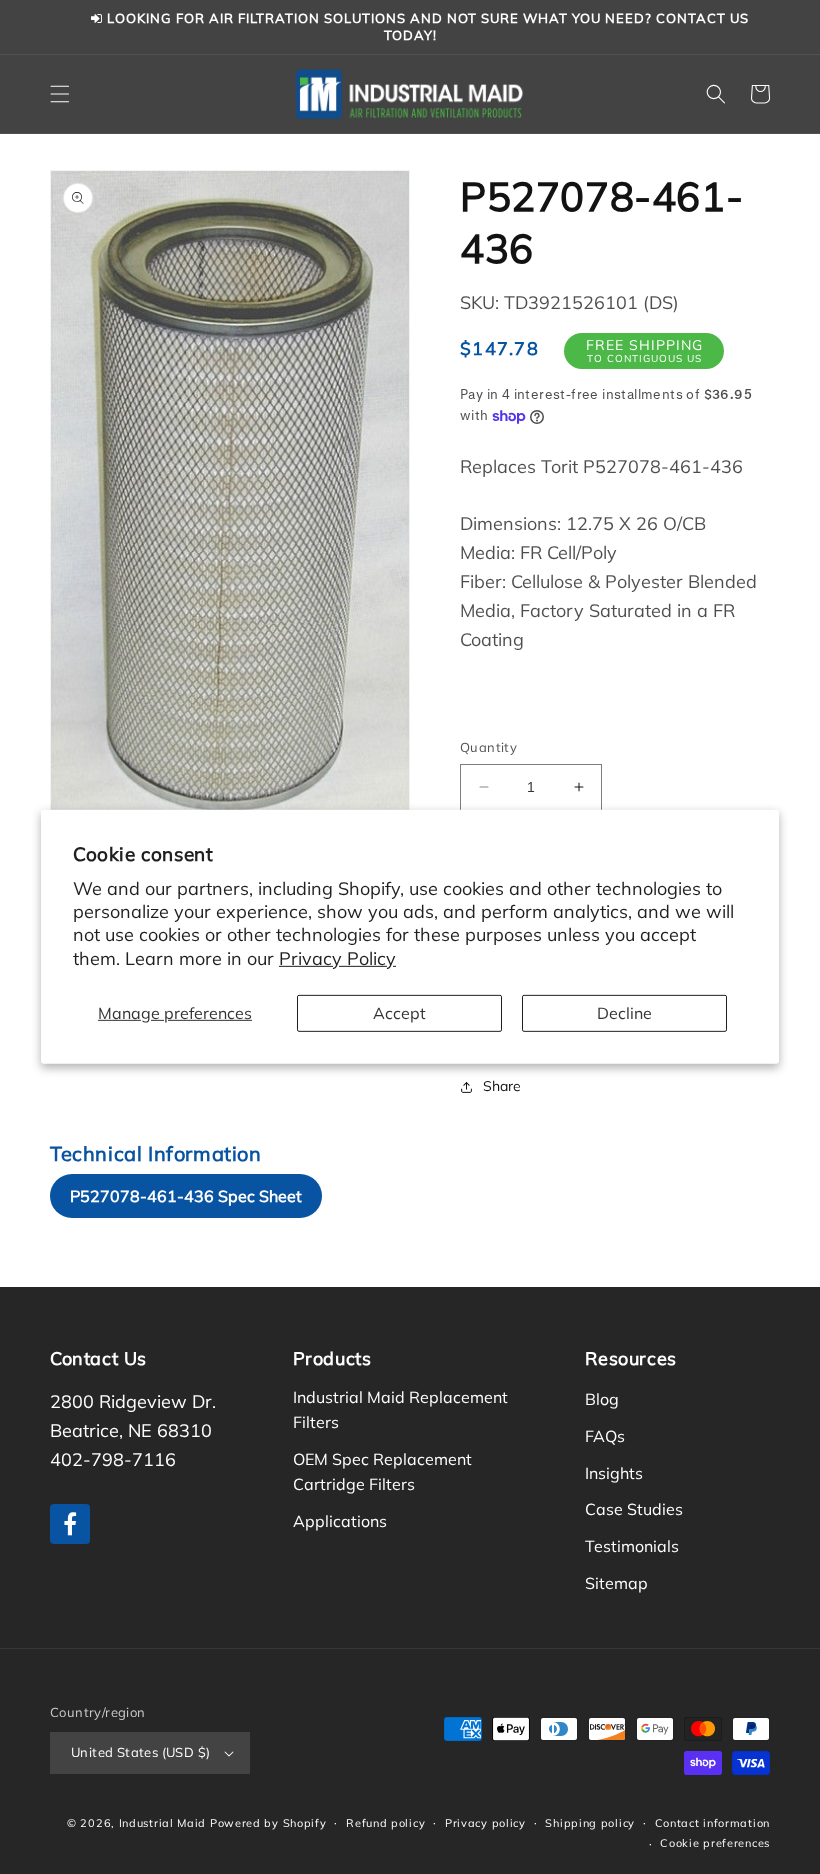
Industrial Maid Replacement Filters (400, 1409)
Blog (602, 1399)
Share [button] (502, 1086)
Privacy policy (485, 1823)
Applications (340, 1521)
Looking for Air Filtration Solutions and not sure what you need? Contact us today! (426, 26)
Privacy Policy (337, 958)
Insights (614, 1473)
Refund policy (385, 1823)
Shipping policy (590, 1823)
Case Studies (634, 1509)
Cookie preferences (715, 1843)
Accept (399, 1013)
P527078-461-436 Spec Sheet (186, 1196)
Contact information (712, 1823)
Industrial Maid (163, 1823)
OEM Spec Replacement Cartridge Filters (382, 1471)
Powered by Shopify (268, 1823)
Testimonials (632, 1546)
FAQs (605, 1436)
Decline (624, 1013)
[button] (60, 94)
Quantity (488, 747)
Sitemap (616, 1583)
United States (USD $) (140, 1752)
